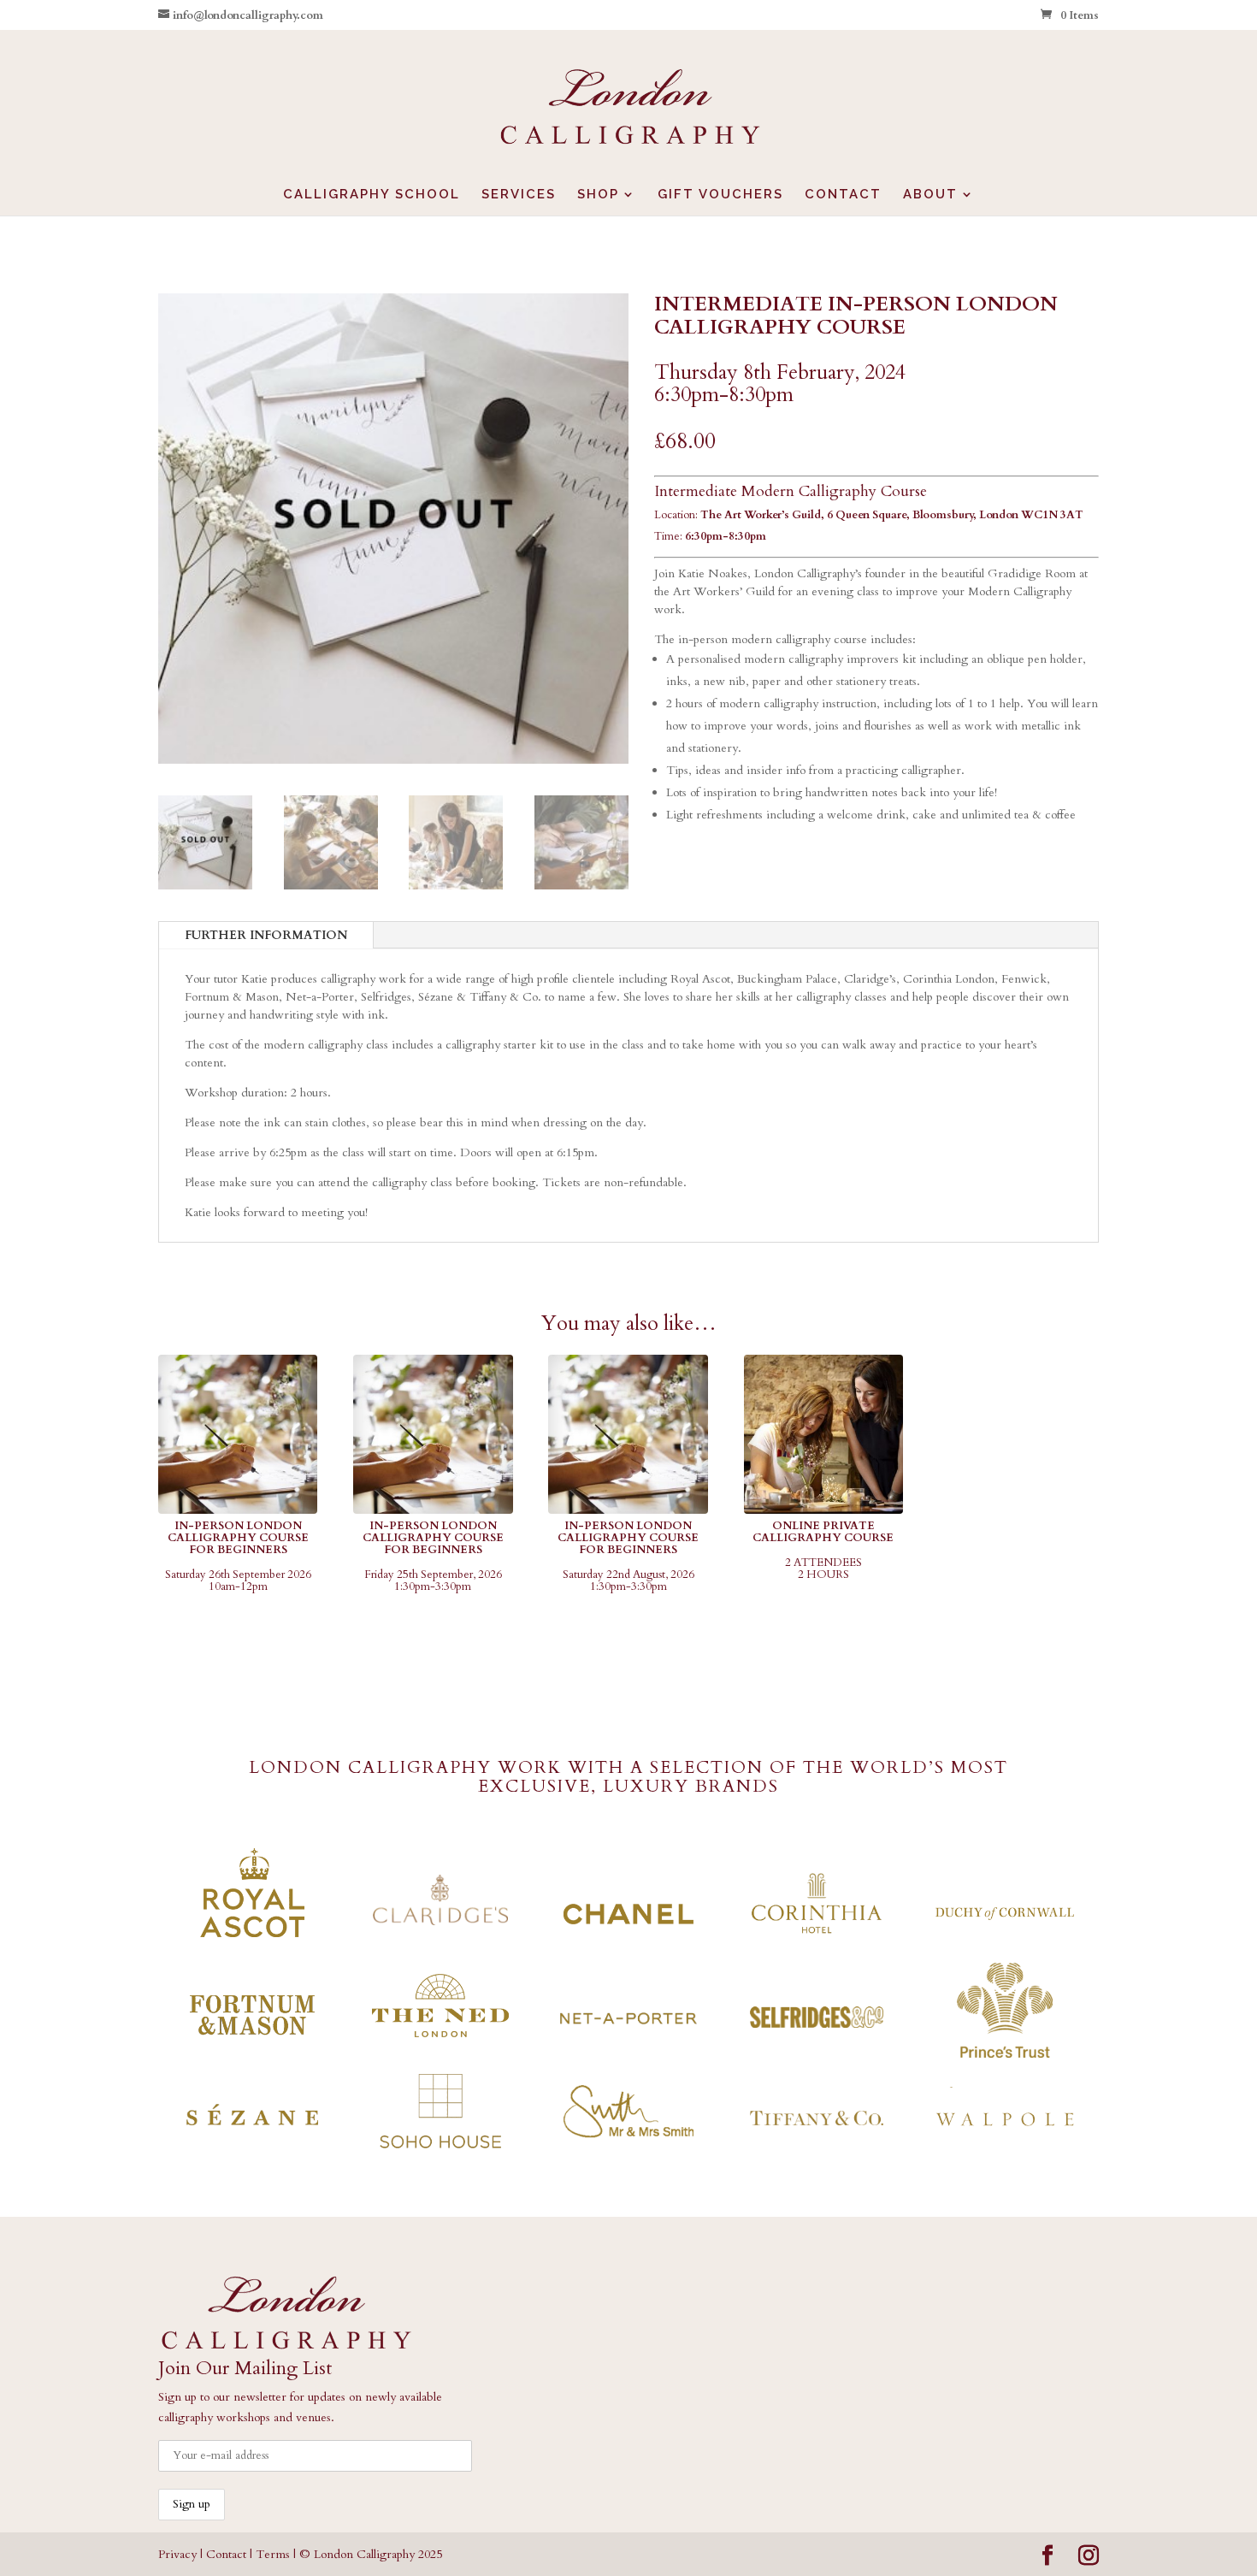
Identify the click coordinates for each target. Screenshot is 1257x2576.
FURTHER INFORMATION (266, 935)
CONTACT (843, 195)
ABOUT (930, 195)
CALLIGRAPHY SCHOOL (372, 195)
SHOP (598, 195)
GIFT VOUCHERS (720, 195)
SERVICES (519, 195)
